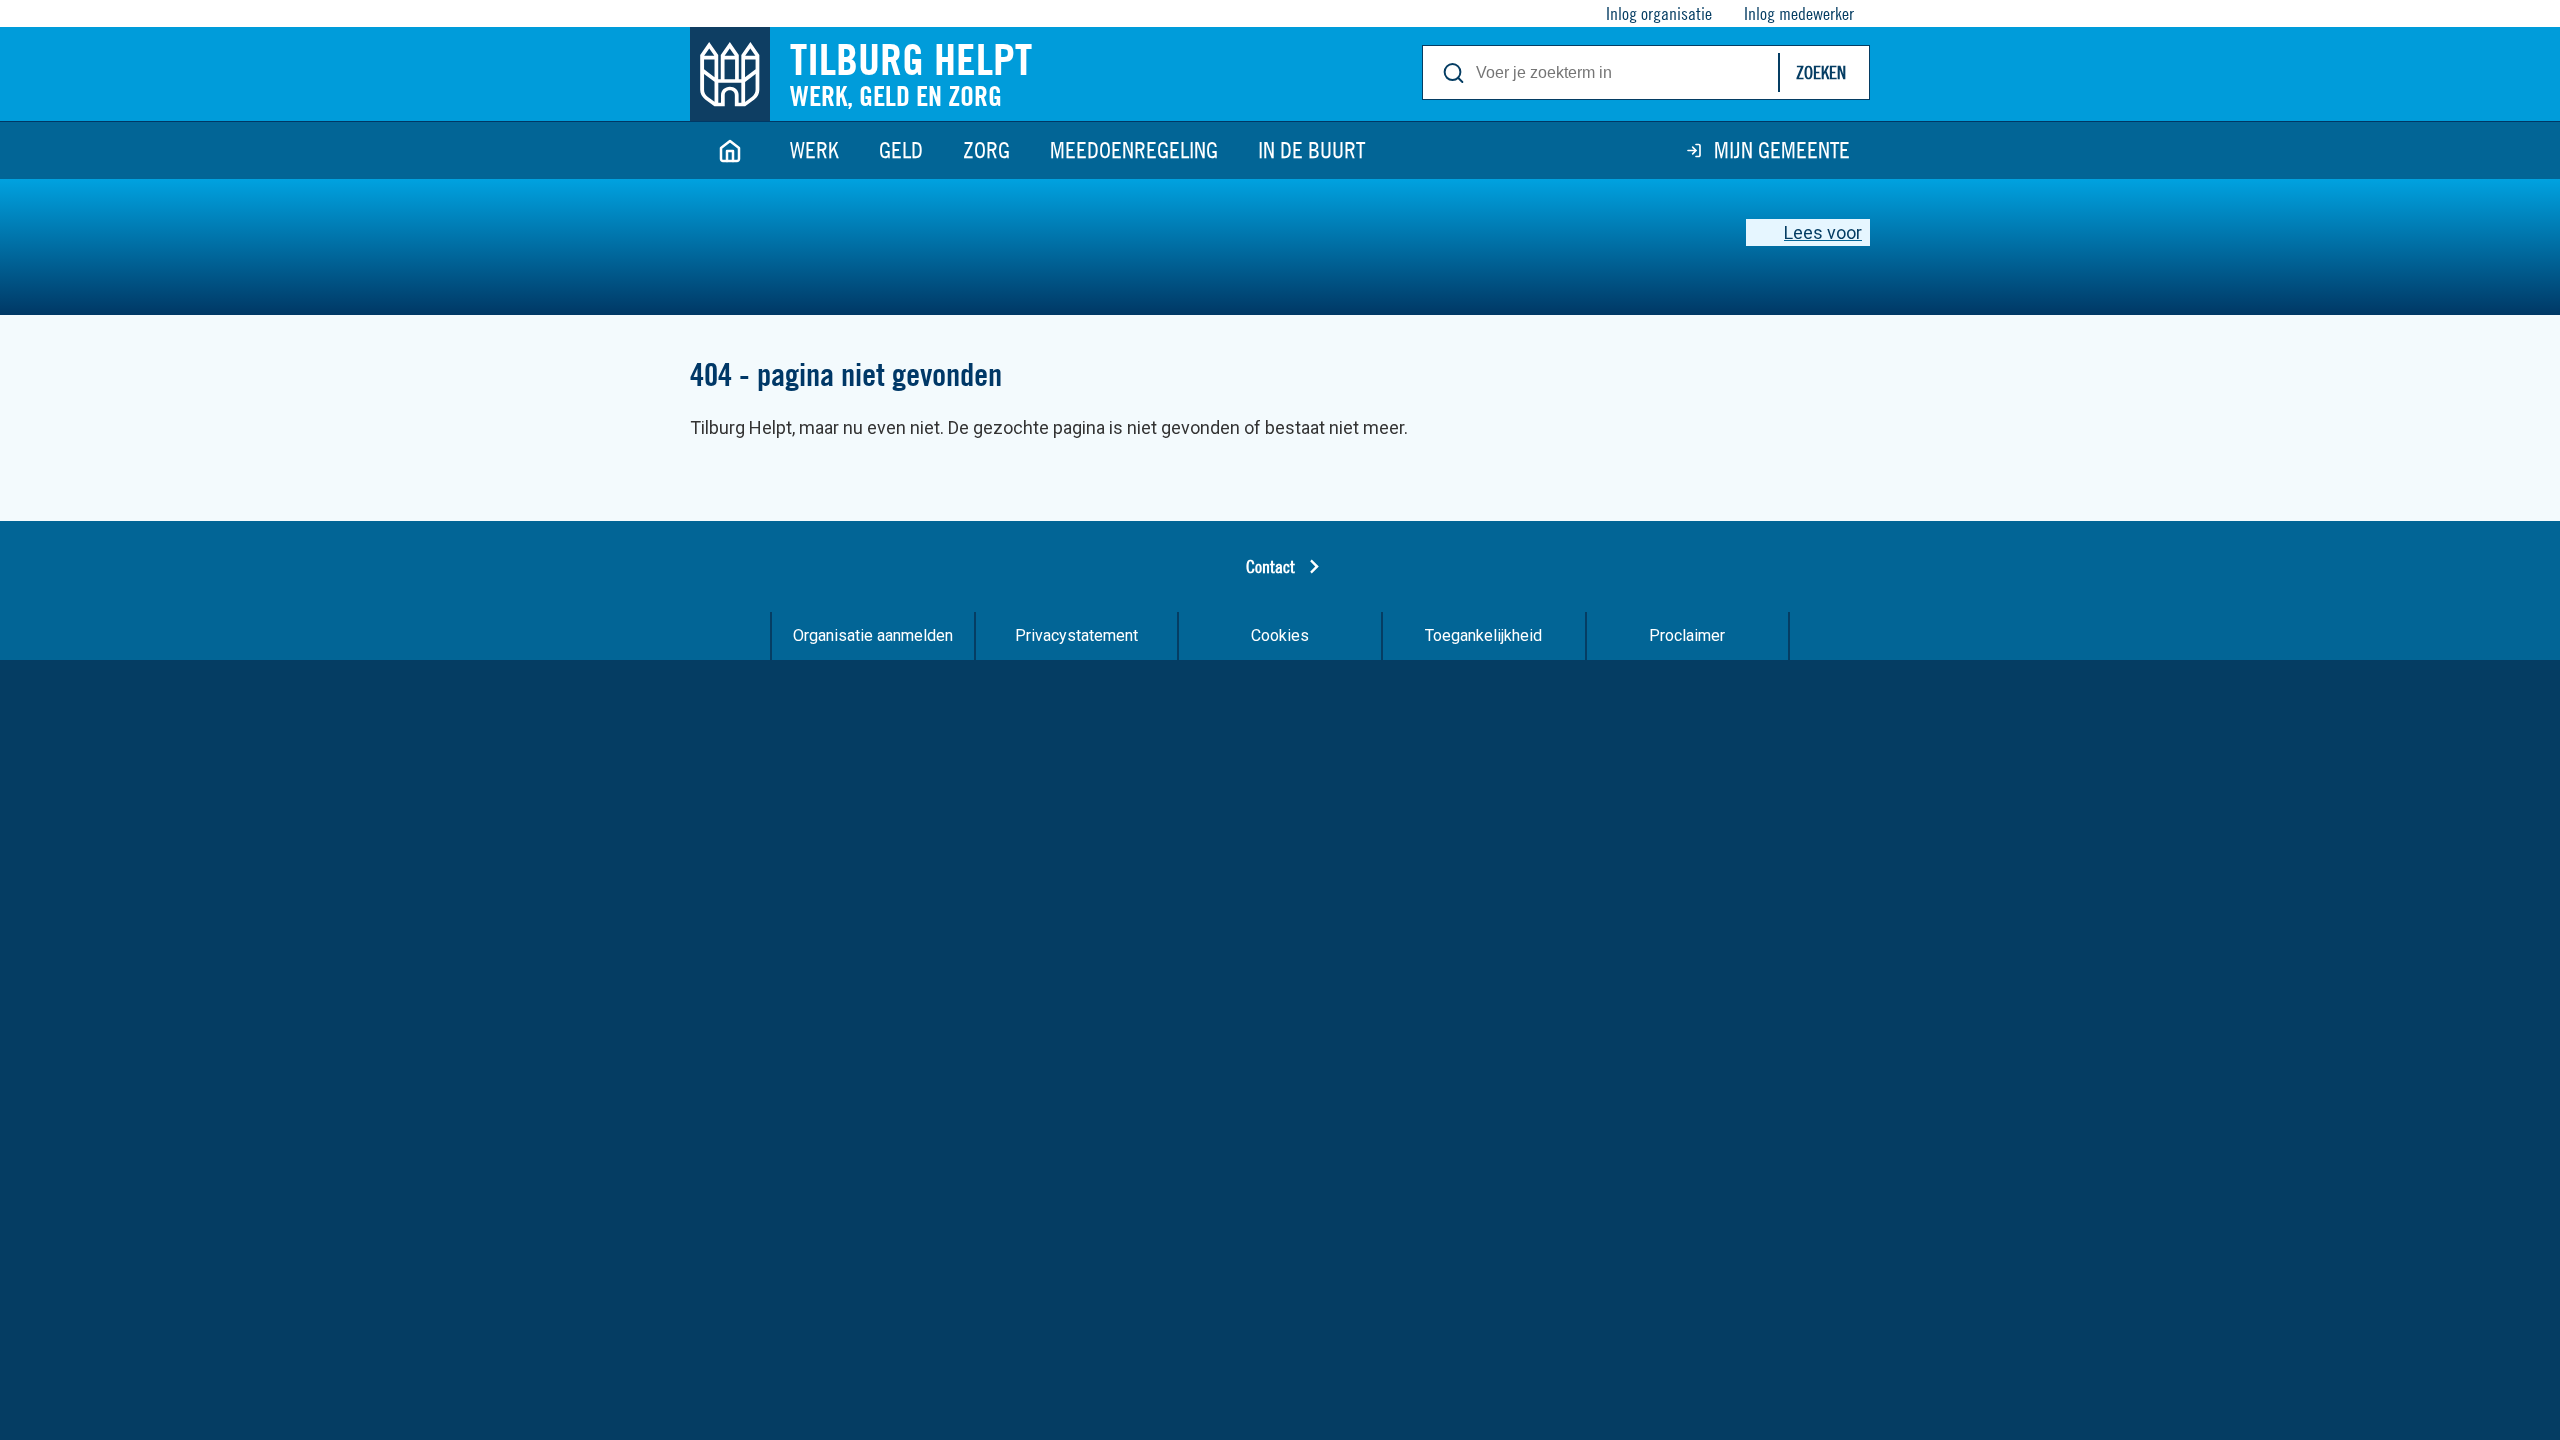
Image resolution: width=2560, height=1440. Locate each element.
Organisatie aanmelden (873, 635)
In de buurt (1311, 150)
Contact (1270, 566)
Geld (901, 150)
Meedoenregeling (1134, 150)
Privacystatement (1076, 635)
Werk (814, 150)
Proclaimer (1687, 635)
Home (730, 150)
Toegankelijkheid (1483, 635)
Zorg (986, 150)
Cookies (1280, 635)
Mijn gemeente (1782, 150)
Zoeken (1821, 72)
